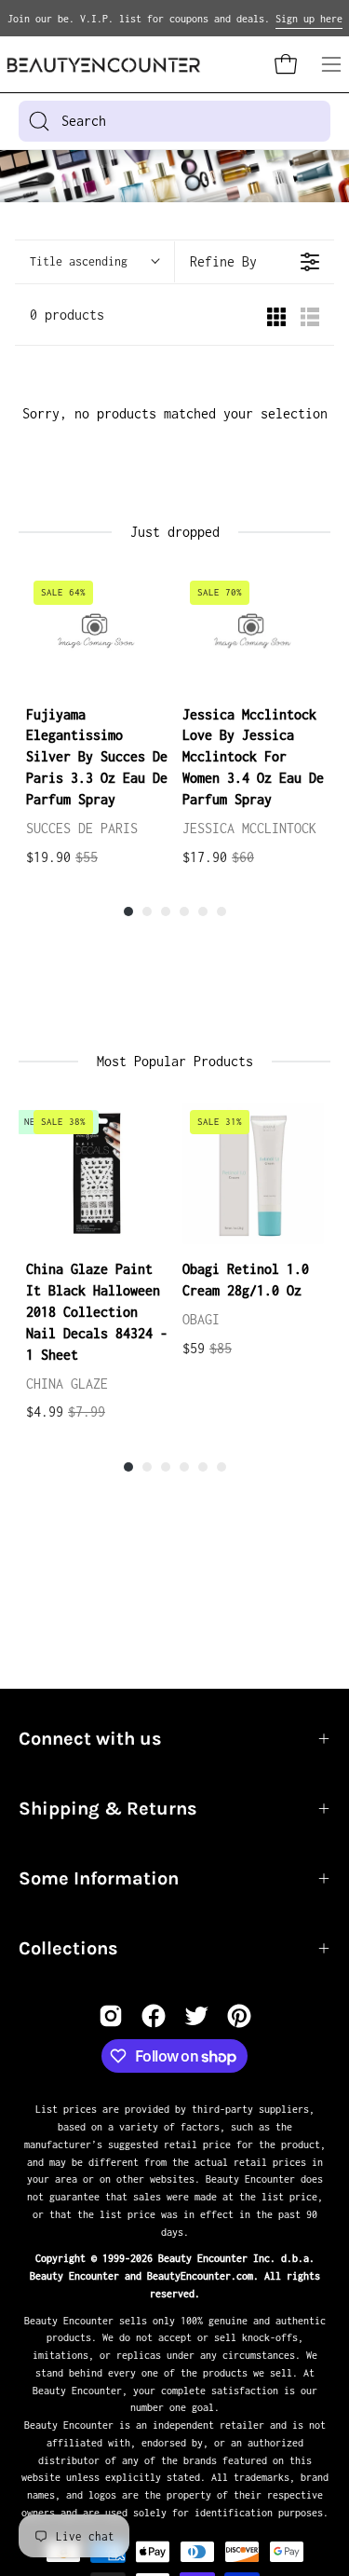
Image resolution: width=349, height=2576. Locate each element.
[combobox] (174, 121)
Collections (68, 1948)
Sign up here (309, 19)
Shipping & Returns (108, 1809)
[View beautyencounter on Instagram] (111, 2016)
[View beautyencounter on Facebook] (154, 2016)
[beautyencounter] (104, 65)
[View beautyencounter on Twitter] (196, 2016)
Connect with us (90, 1739)
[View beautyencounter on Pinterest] (239, 2016)
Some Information (99, 1878)
